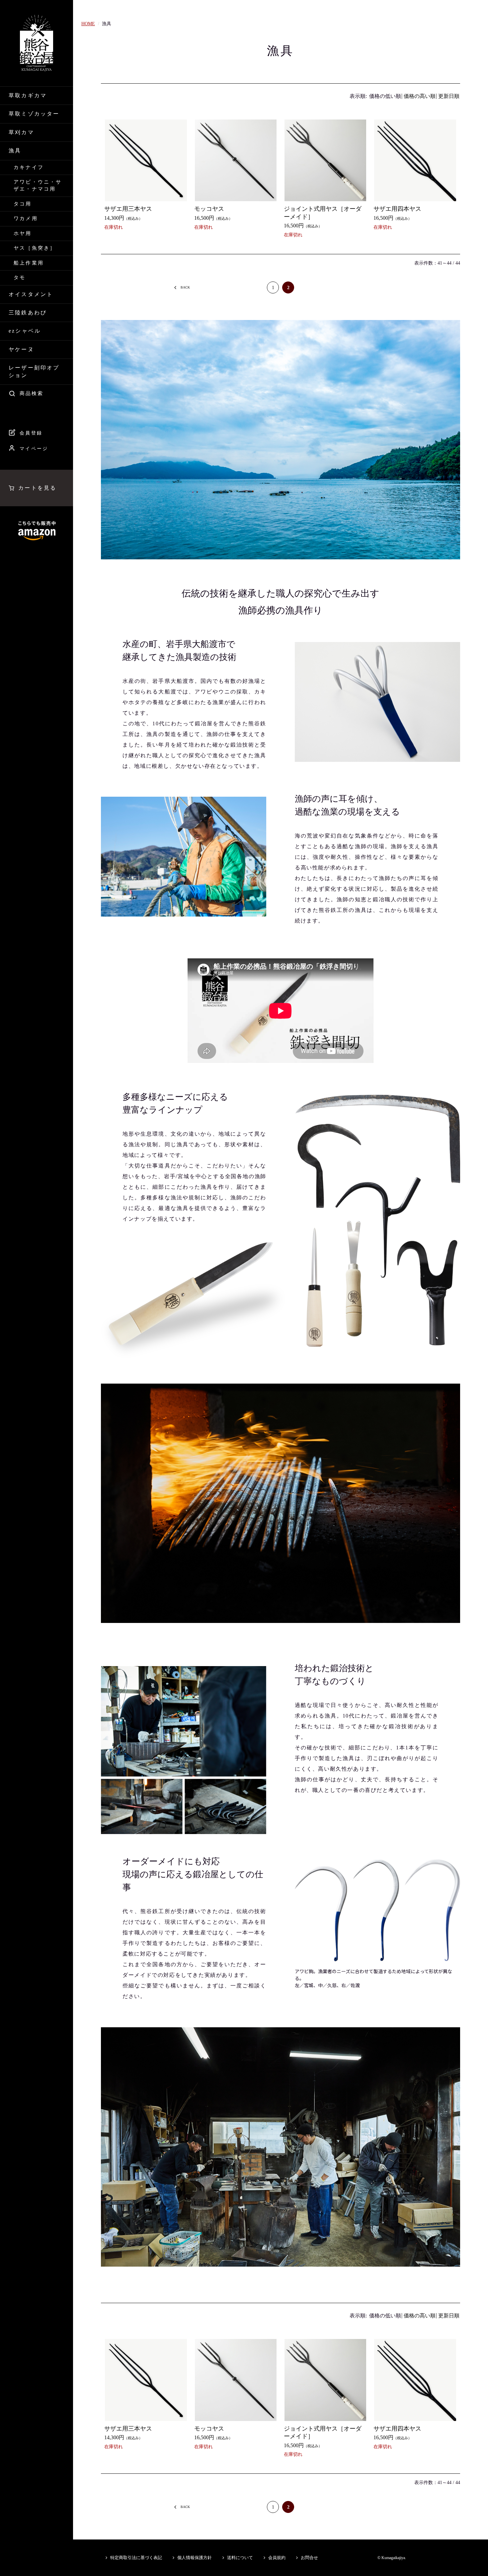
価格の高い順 (420, 96)
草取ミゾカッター (34, 114)
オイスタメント (31, 294)
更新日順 (449, 96)
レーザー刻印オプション (34, 371)
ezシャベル (25, 331)
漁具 (15, 151)
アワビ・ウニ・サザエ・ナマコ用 (38, 185)
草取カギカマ (28, 95)
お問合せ (309, 2558)
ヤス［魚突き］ (35, 248)
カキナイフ (29, 167)
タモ (20, 278)
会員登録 (31, 433)
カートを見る (37, 488)
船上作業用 (29, 263)
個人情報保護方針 (195, 2558)
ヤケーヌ (21, 349)
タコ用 (23, 204)
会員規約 (277, 2558)
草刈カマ (21, 132)
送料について (240, 2558)
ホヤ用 (23, 233)
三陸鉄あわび (28, 313)
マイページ (34, 449)
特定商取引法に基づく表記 (136, 2558)
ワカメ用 (26, 218)
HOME (88, 24)
